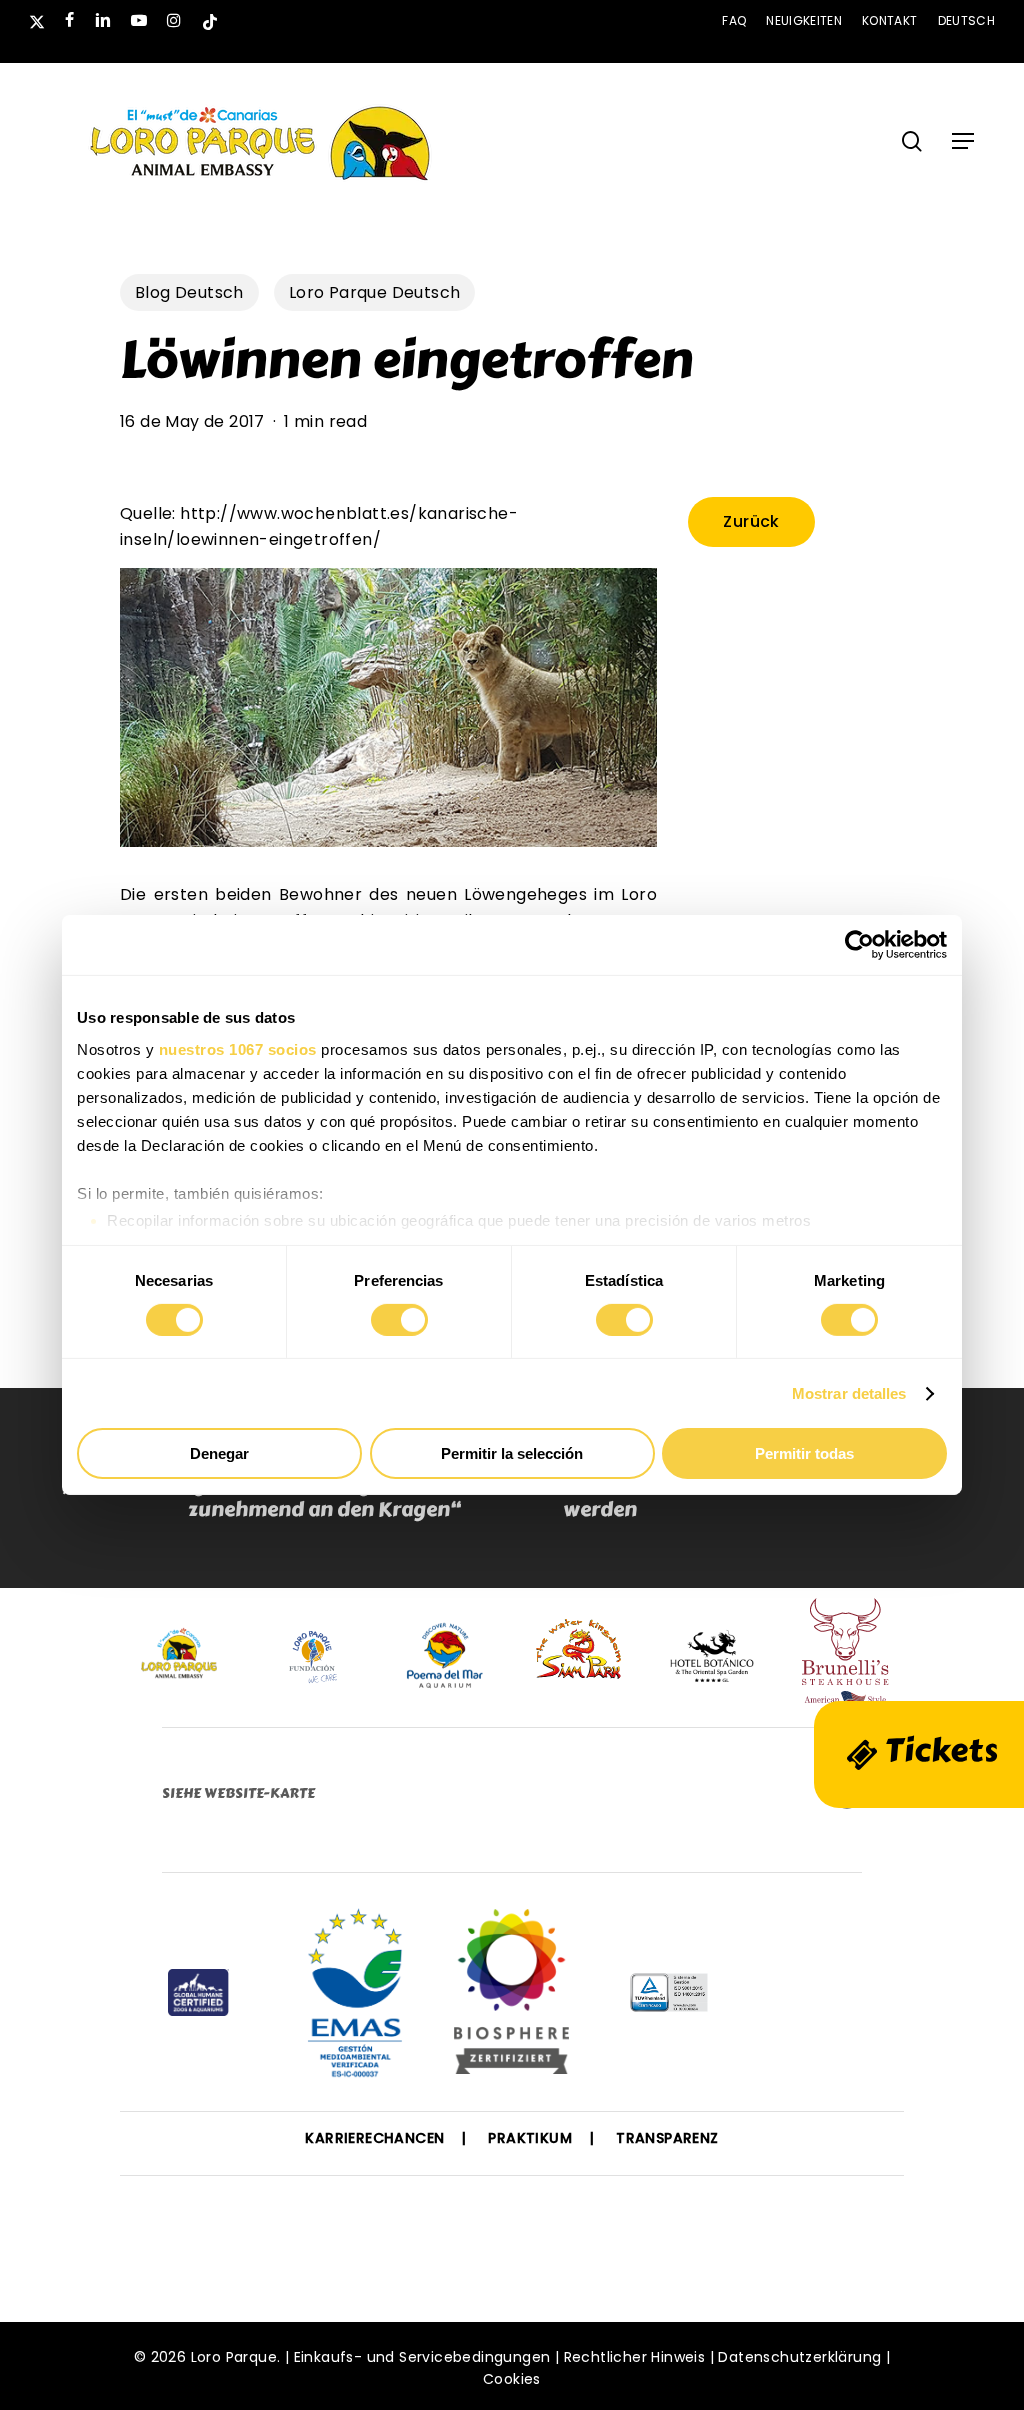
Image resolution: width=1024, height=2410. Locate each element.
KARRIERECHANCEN (374, 2138)
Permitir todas (804, 1453)
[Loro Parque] (511, 1999)
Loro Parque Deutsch (375, 292)
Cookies (512, 2379)
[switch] (399, 1320)
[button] (963, 141)
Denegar (219, 1453)
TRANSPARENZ (667, 2138)
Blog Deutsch (189, 292)
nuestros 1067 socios (238, 1048)
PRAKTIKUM (530, 2138)
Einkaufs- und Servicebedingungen (422, 2357)
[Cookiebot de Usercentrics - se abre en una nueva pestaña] (859, 945)
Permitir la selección (512, 1453)
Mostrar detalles (849, 1393)
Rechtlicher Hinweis (635, 2357)
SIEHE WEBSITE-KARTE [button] (238, 1793)
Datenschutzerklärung (799, 2357)
